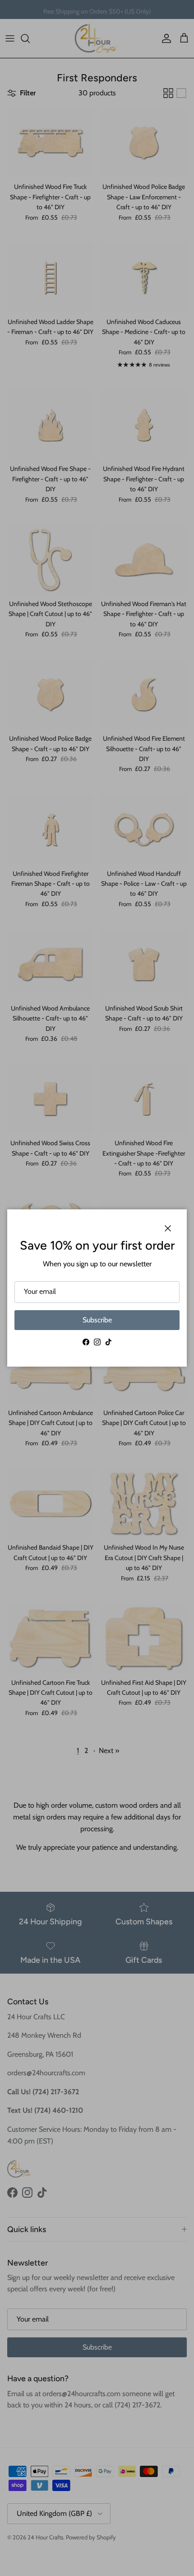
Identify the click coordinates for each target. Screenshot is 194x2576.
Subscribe (97, 1320)
